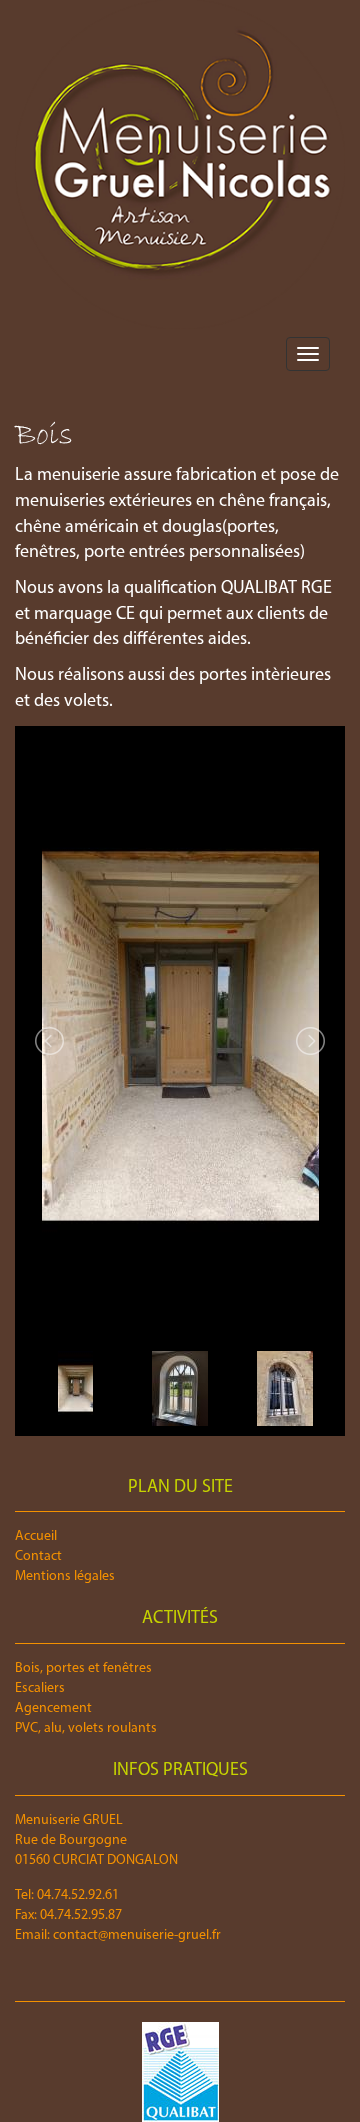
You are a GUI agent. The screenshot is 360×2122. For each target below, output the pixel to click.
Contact (38, 1556)
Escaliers (40, 1688)
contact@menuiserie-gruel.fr (137, 1935)
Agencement (53, 1708)
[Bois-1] (180, 1036)
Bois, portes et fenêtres (83, 1668)
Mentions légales (65, 1576)
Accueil (36, 1536)
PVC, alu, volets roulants (86, 1728)
